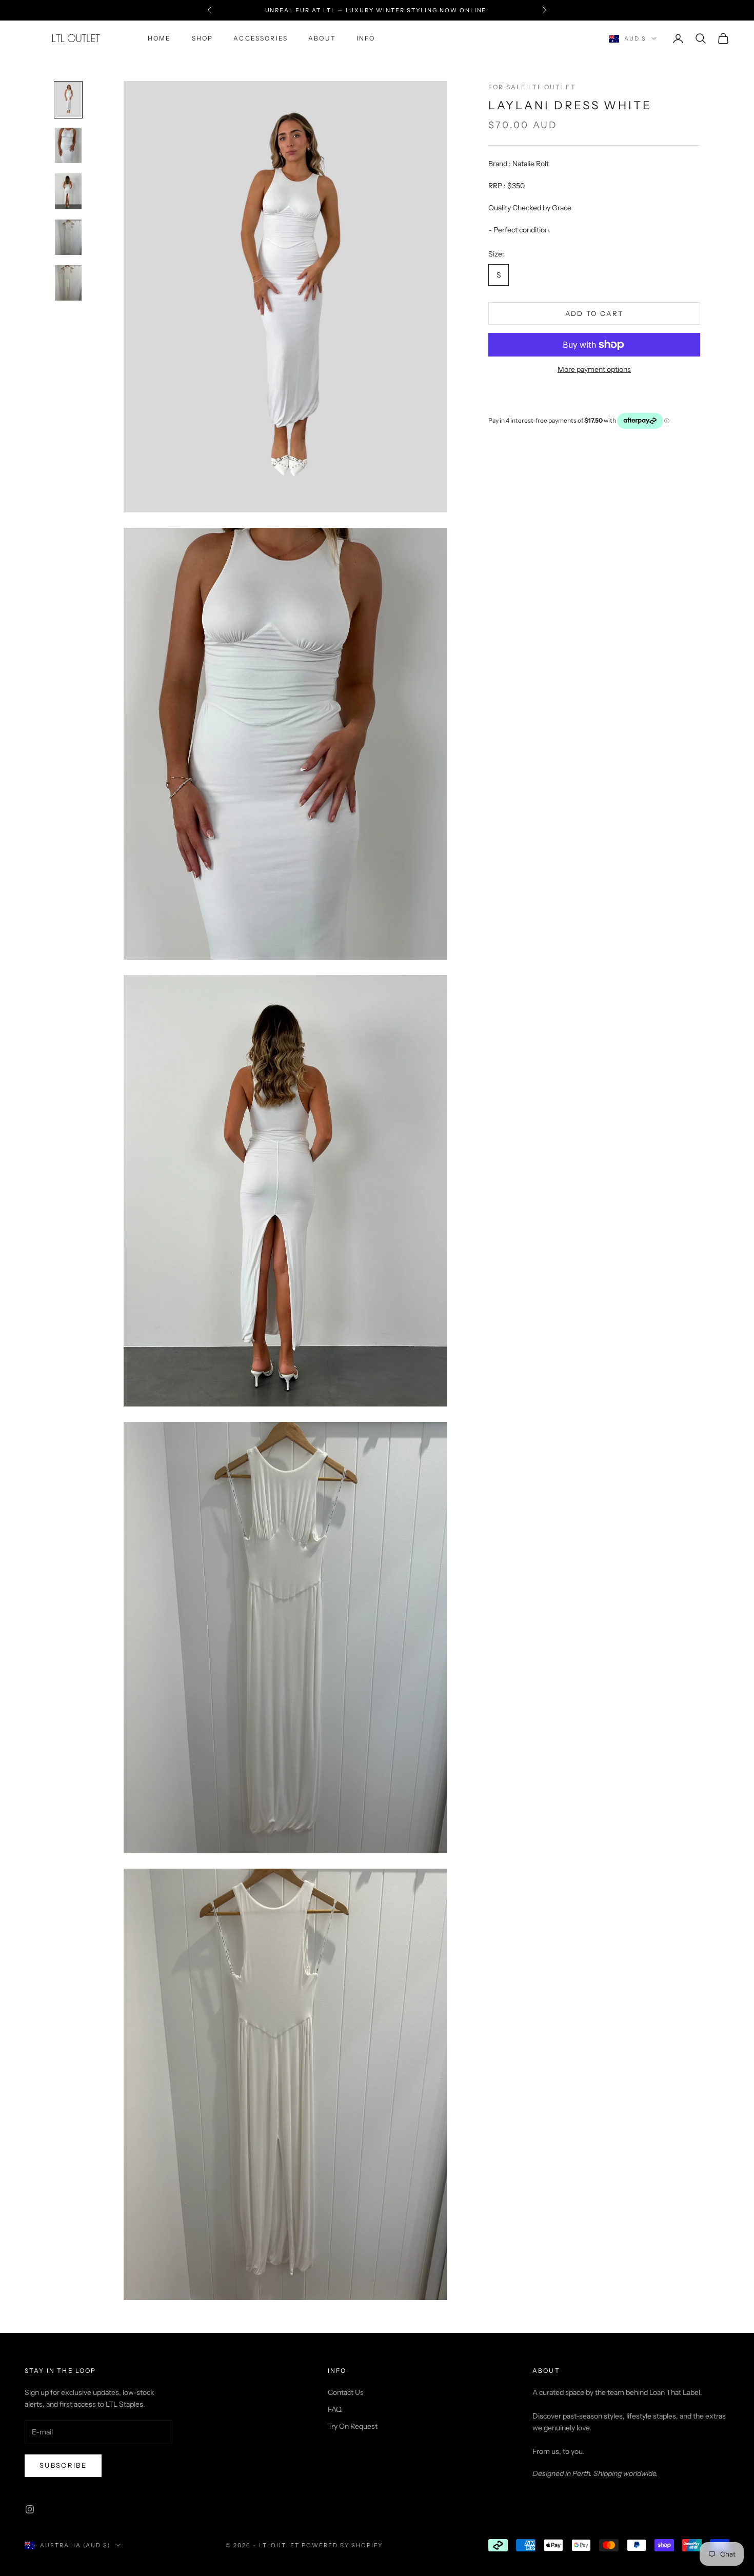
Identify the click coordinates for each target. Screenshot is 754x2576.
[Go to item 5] (68, 283)
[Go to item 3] (68, 191)
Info (366, 38)
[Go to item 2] (68, 145)
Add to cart (594, 313)
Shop (203, 38)
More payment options (594, 369)
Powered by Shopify (342, 2545)
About (322, 38)
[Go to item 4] (68, 237)
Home (160, 38)
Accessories (261, 38)
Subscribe (63, 2465)
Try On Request (353, 2426)
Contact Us (346, 2392)
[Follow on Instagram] (30, 2509)
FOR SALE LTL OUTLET (532, 87)
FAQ (335, 2409)
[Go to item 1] (68, 100)
